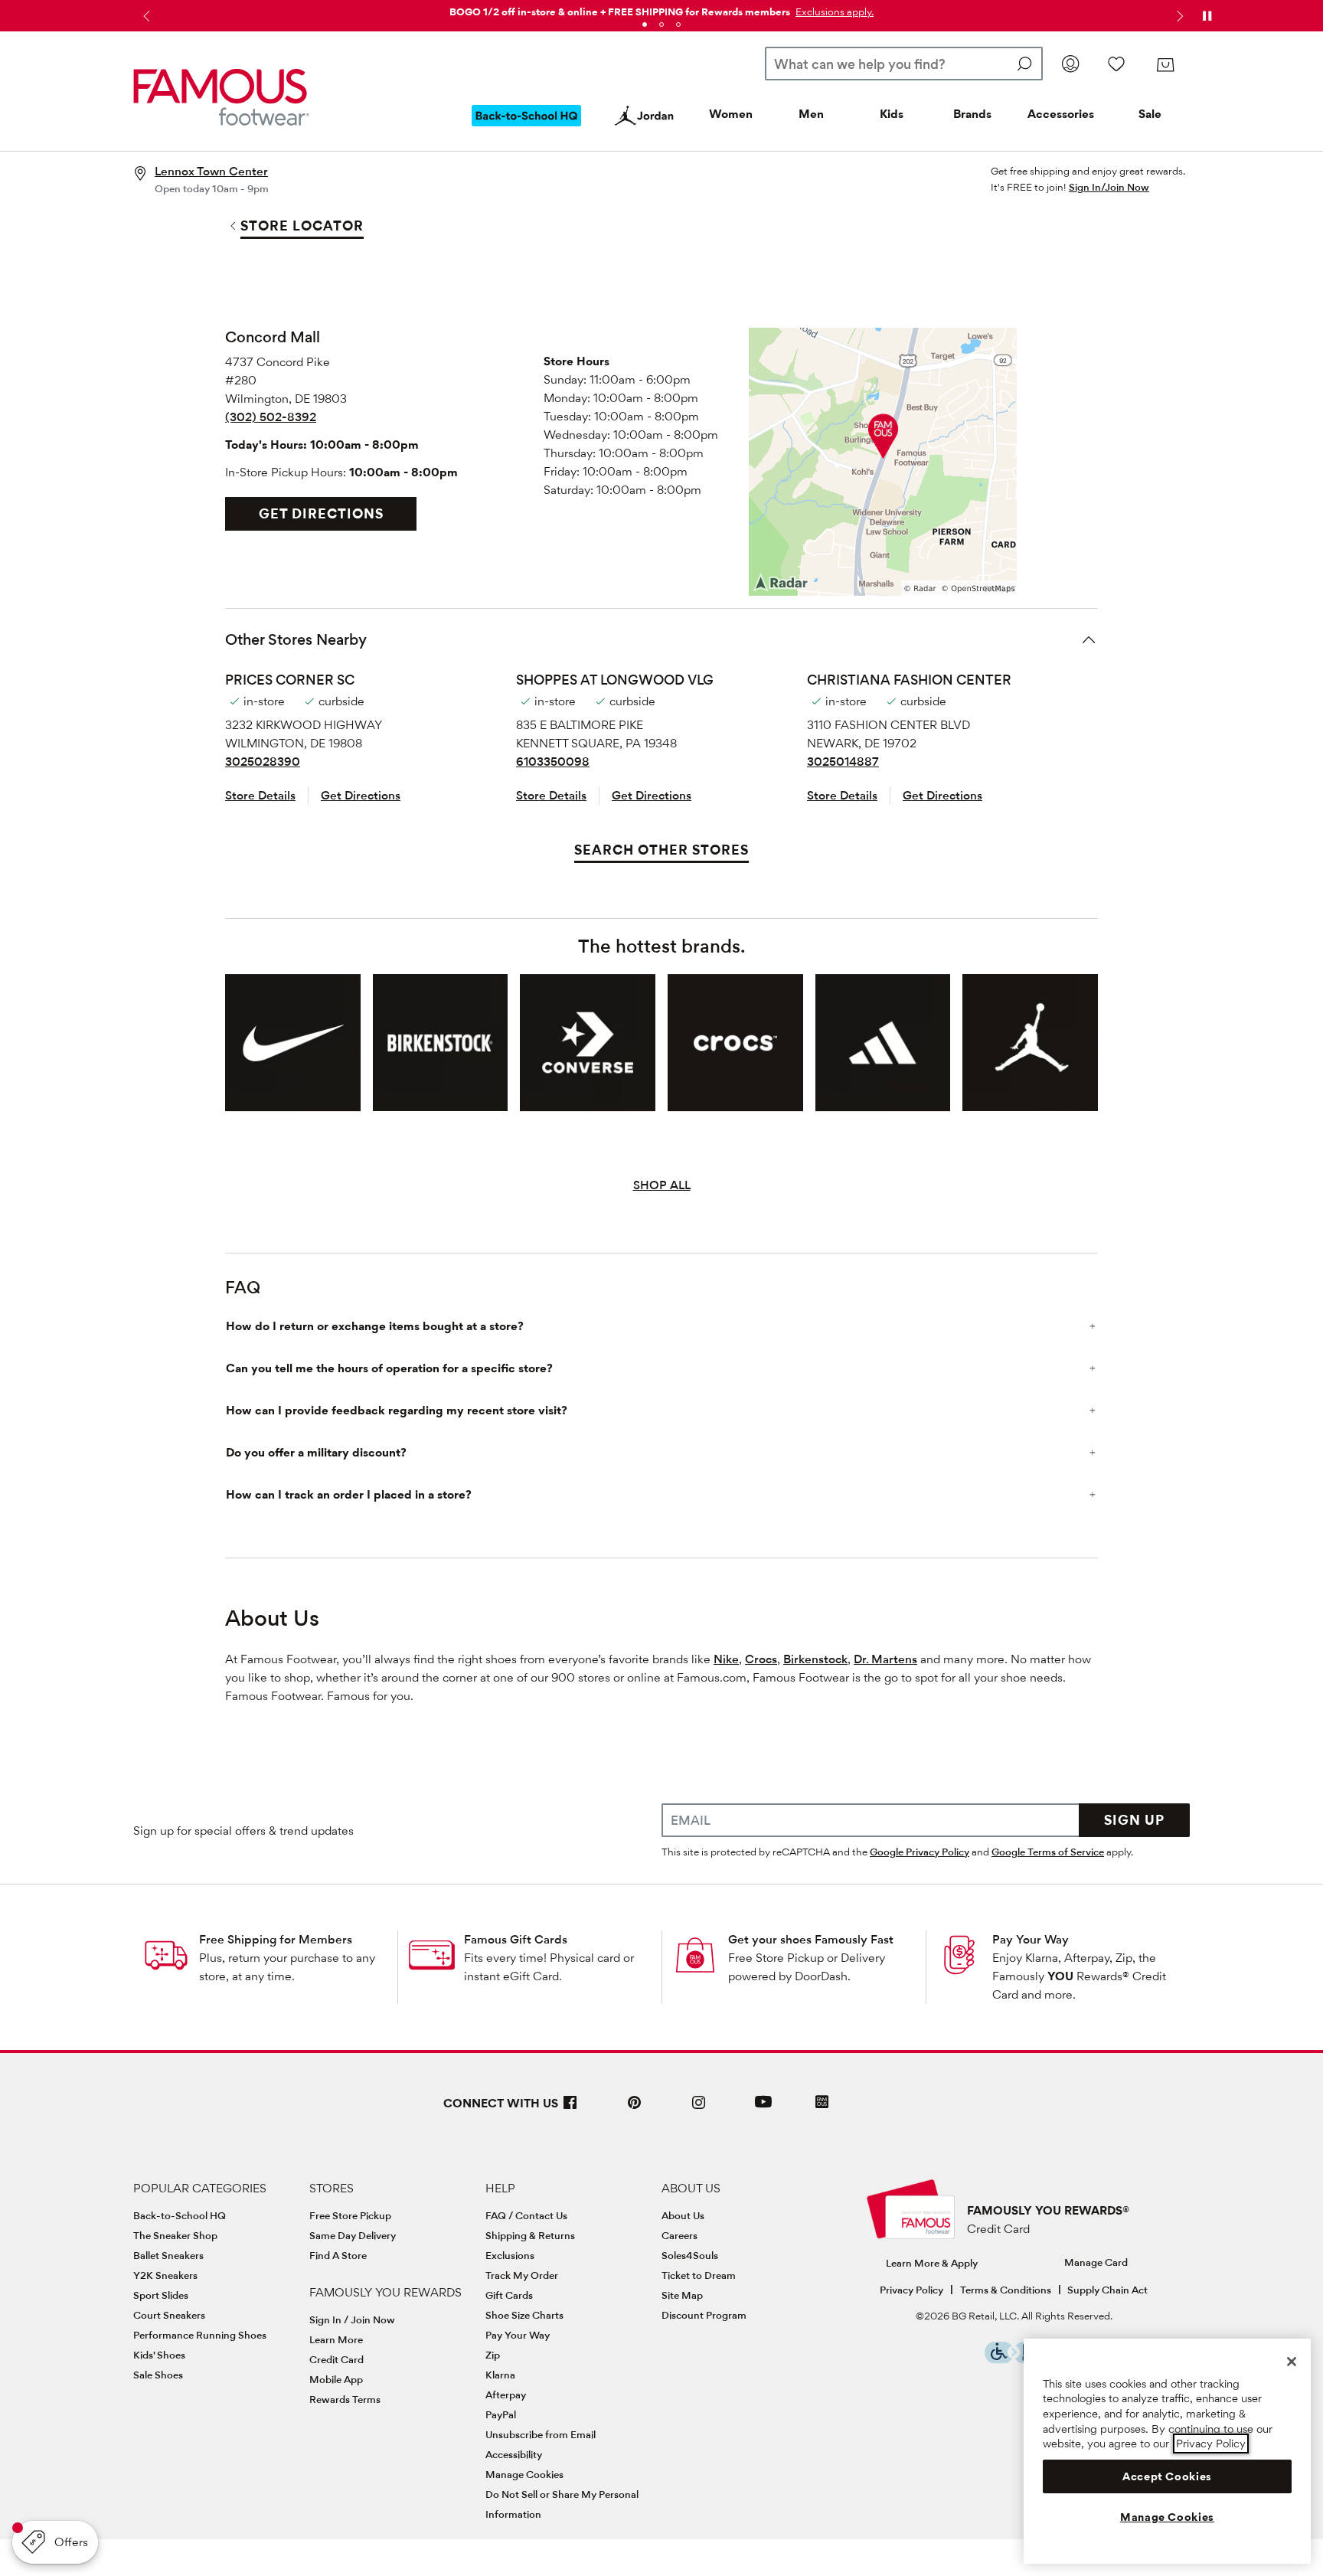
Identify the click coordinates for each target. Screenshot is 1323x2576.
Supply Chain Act (1107, 2290)
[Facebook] (570, 2109)
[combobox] (904, 64)
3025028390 (263, 762)
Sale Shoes (158, 2375)
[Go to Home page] (221, 97)
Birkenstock (815, 1659)
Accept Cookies (1167, 2476)
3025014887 (843, 762)
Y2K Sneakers (165, 2275)
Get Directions (321, 513)
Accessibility (514, 2454)
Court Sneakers (169, 2315)
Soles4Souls (690, 2255)
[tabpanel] (661, 9)
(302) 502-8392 (271, 417)
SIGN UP (1134, 1820)
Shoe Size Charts (524, 2315)
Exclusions (510, 2255)
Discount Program (704, 2315)
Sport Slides (161, 2295)
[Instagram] (699, 2109)
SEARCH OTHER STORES (661, 850)
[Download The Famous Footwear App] (822, 2103)
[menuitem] (527, 128)
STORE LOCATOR (302, 226)
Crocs (761, 1659)
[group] (293, 1043)
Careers (679, 2235)
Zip (493, 2355)
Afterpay (506, 2395)
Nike (726, 1659)
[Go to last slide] (145, 16)
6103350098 (553, 762)
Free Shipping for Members (276, 1939)
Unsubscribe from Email (541, 2434)
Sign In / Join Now (352, 2319)
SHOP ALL (662, 1185)
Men (811, 114)
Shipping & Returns (530, 2235)
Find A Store (338, 2255)
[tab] (645, 25)
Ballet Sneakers (168, 2255)
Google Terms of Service (1048, 1852)
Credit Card (336, 2359)
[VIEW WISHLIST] (1116, 64)
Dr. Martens (885, 1659)
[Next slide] (1178, 16)
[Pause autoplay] (1207, 16)
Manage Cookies (524, 2474)
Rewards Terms (345, 2399)
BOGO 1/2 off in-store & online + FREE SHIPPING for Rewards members (620, 11)
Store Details (260, 795)
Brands (972, 114)
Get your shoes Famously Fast (811, 1939)
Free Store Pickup (350, 2215)
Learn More (336, 2339)
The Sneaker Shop (175, 2235)
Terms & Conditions (1006, 2290)
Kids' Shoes (159, 2355)
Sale (1150, 114)
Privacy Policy (911, 2290)
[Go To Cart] (1165, 65)
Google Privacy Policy (920, 1852)
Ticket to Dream (699, 2275)
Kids (892, 114)
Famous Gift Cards (516, 1939)
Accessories (1061, 114)
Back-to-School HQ (180, 2215)
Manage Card (1096, 2262)
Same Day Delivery (353, 2235)
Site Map (682, 2295)
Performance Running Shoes (200, 2335)
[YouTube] (763, 2109)
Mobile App (336, 2379)
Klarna (500, 2375)
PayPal (501, 2414)
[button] (833, 11)
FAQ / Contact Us (526, 2215)
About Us (683, 2215)
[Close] (1292, 2362)
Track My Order (522, 2275)
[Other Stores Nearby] (1089, 639)
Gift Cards (509, 2295)
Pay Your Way (1031, 1939)
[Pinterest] (635, 2109)
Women (731, 114)
